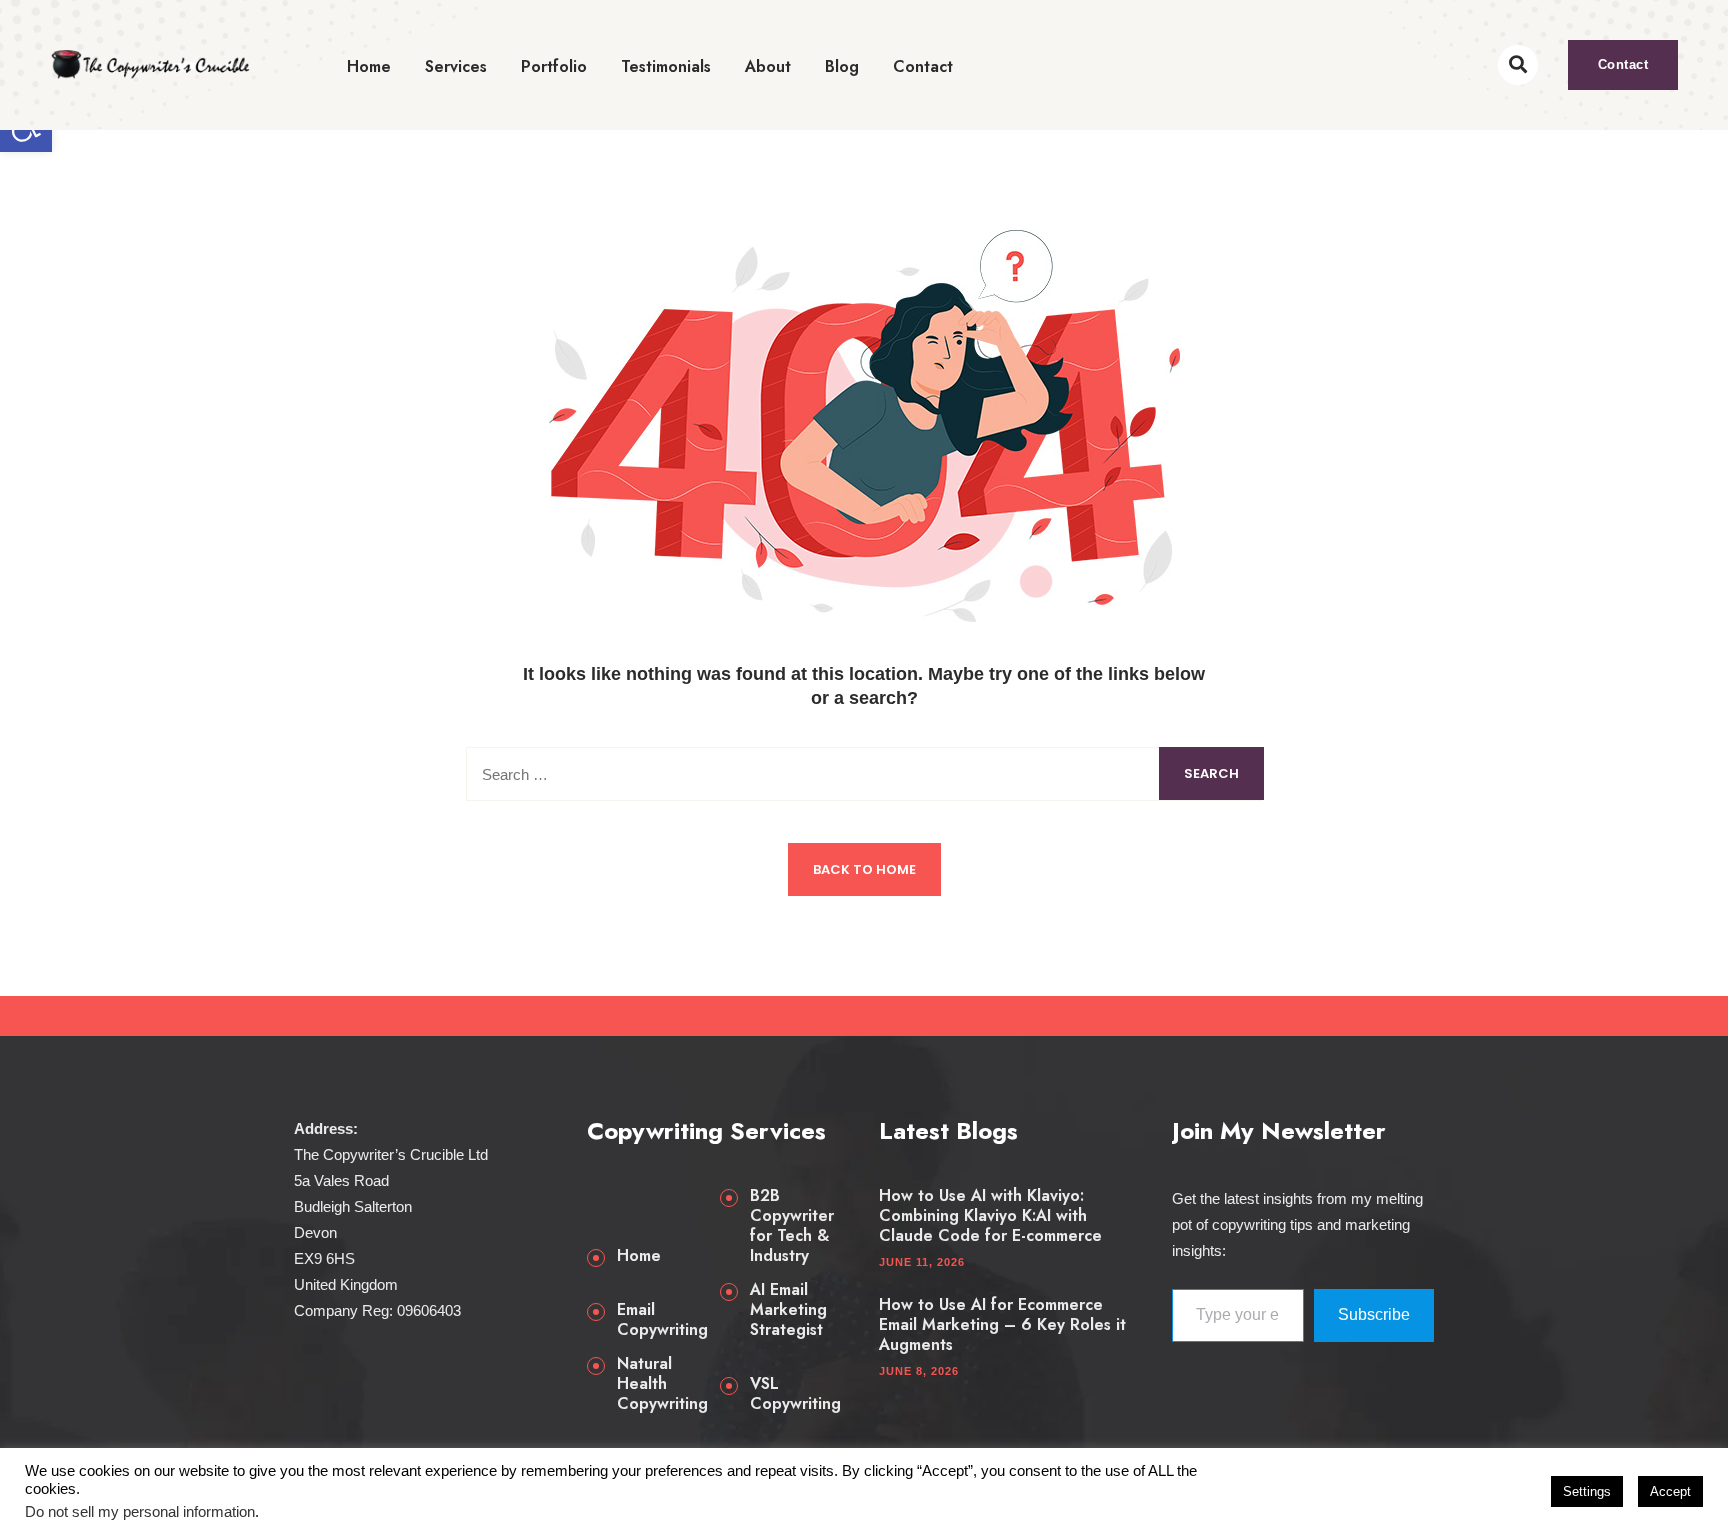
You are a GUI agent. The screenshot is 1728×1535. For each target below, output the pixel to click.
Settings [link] (1587, 1491)
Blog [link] (842, 66)
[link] (150, 65)
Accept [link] (1670, 1491)
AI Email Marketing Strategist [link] (788, 1310)
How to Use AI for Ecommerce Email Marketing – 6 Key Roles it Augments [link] (1002, 1325)
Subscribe (1374, 1314)
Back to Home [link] (864, 869)
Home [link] (369, 66)
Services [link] (456, 66)
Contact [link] (923, 66)
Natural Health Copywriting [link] (662, 1384)
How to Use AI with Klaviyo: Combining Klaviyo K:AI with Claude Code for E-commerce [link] (990, 1216)
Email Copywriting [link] (662, 1320)
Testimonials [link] (666, 66)
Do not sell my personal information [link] (140, 1512)
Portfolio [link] (554, 66)
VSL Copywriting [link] (795, 1394)
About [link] (768, 66)
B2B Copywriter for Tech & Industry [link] (792, 1226)
